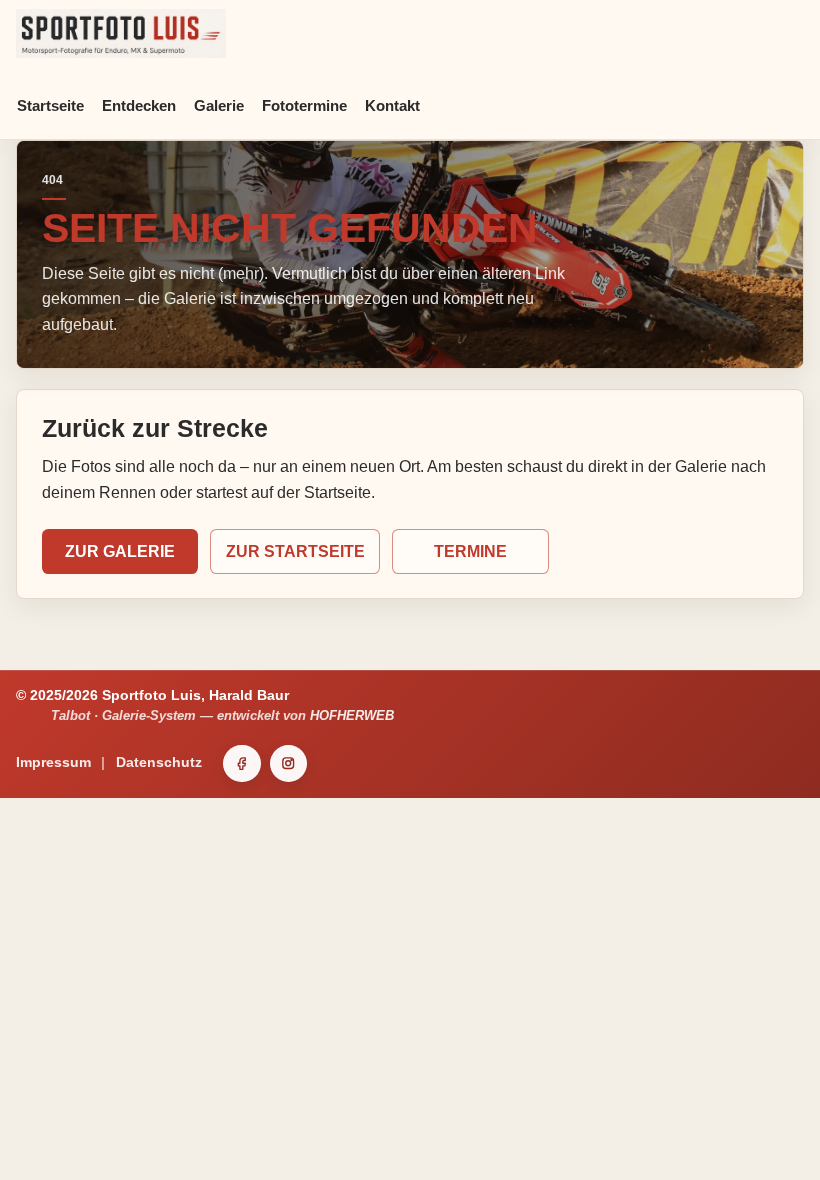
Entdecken (139, 105)
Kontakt (392, 105)
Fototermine (304, 105)
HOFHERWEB (352, 715)
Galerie (219, 105)
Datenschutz (159, 762)
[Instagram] (289, 764)
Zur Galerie (120, 551)
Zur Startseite (295, 551)
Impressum (53, 762)
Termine (470, 551)
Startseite (50, 105)
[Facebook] (242, 764)
